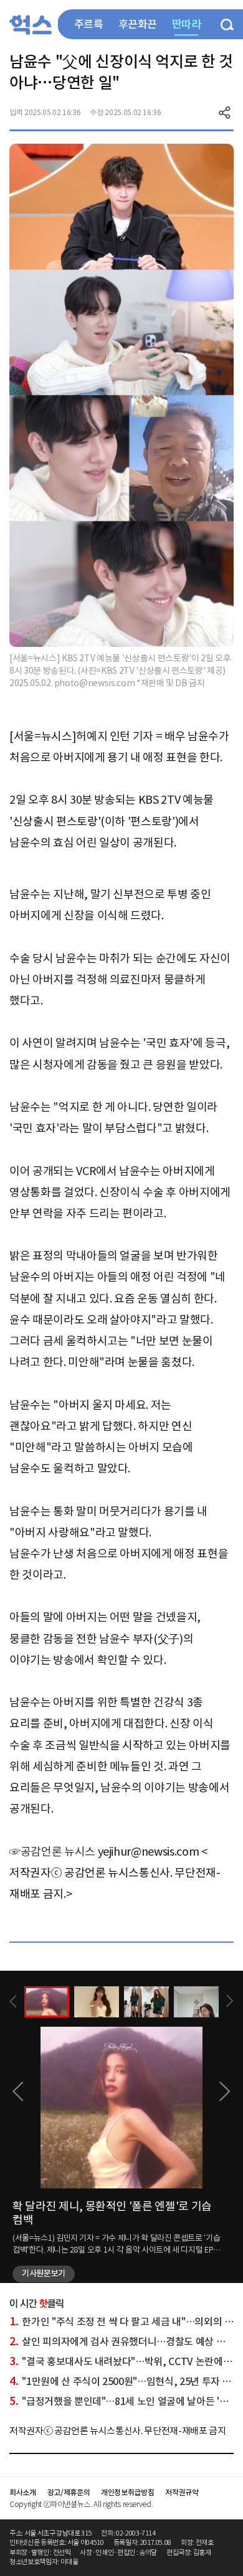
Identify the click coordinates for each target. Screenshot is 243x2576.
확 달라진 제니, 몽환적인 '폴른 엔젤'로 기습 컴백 (112, 2213)
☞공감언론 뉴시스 (52, 1852)
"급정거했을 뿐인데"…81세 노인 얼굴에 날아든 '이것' (124, 2401)
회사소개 (23, 2492)
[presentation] (13, 2002)
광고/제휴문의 (69, 2492)
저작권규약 (182, 2492)
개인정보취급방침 (127, 2492)
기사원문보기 (44, 2273)
